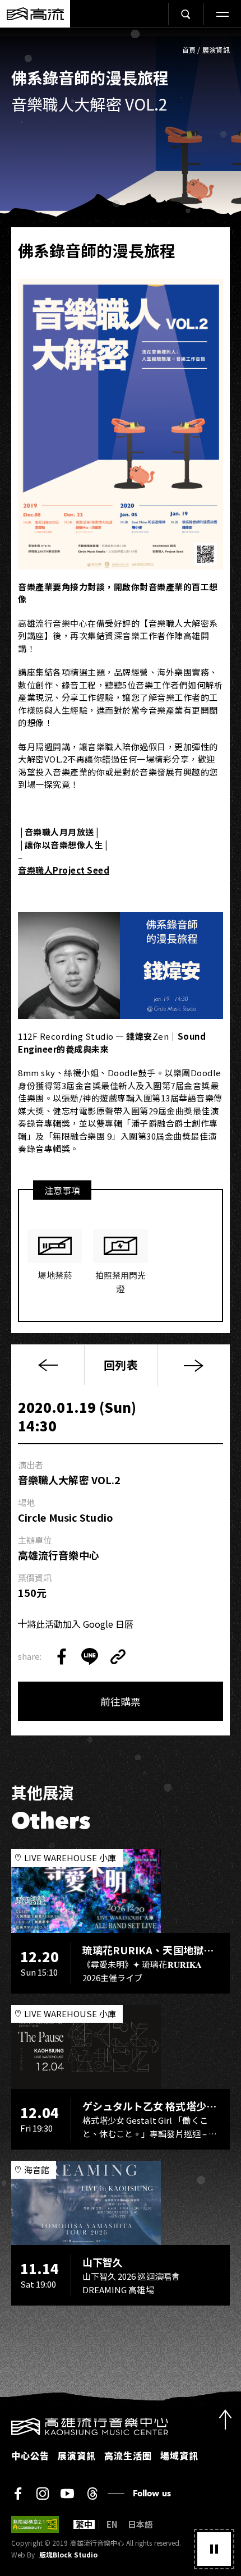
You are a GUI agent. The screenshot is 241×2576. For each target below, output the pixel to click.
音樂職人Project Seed (64, 870)
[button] (214, 2549)
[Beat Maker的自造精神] (193, 1365)
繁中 (84, 2524)
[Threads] (92, 2494)
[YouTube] (67, 2494)
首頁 (189, 50)
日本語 (140, 2524)
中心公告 (30, 2455)
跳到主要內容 (121, 40)
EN (112, 2524)
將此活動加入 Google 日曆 (80, 1624)
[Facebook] (18, 2494)
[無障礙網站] (35, 2524)
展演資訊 (216, 50)
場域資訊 (179, 2455)
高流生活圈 (128, 2455)
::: (3, 2425)
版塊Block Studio (68, 2555)
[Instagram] (43, 2494)
